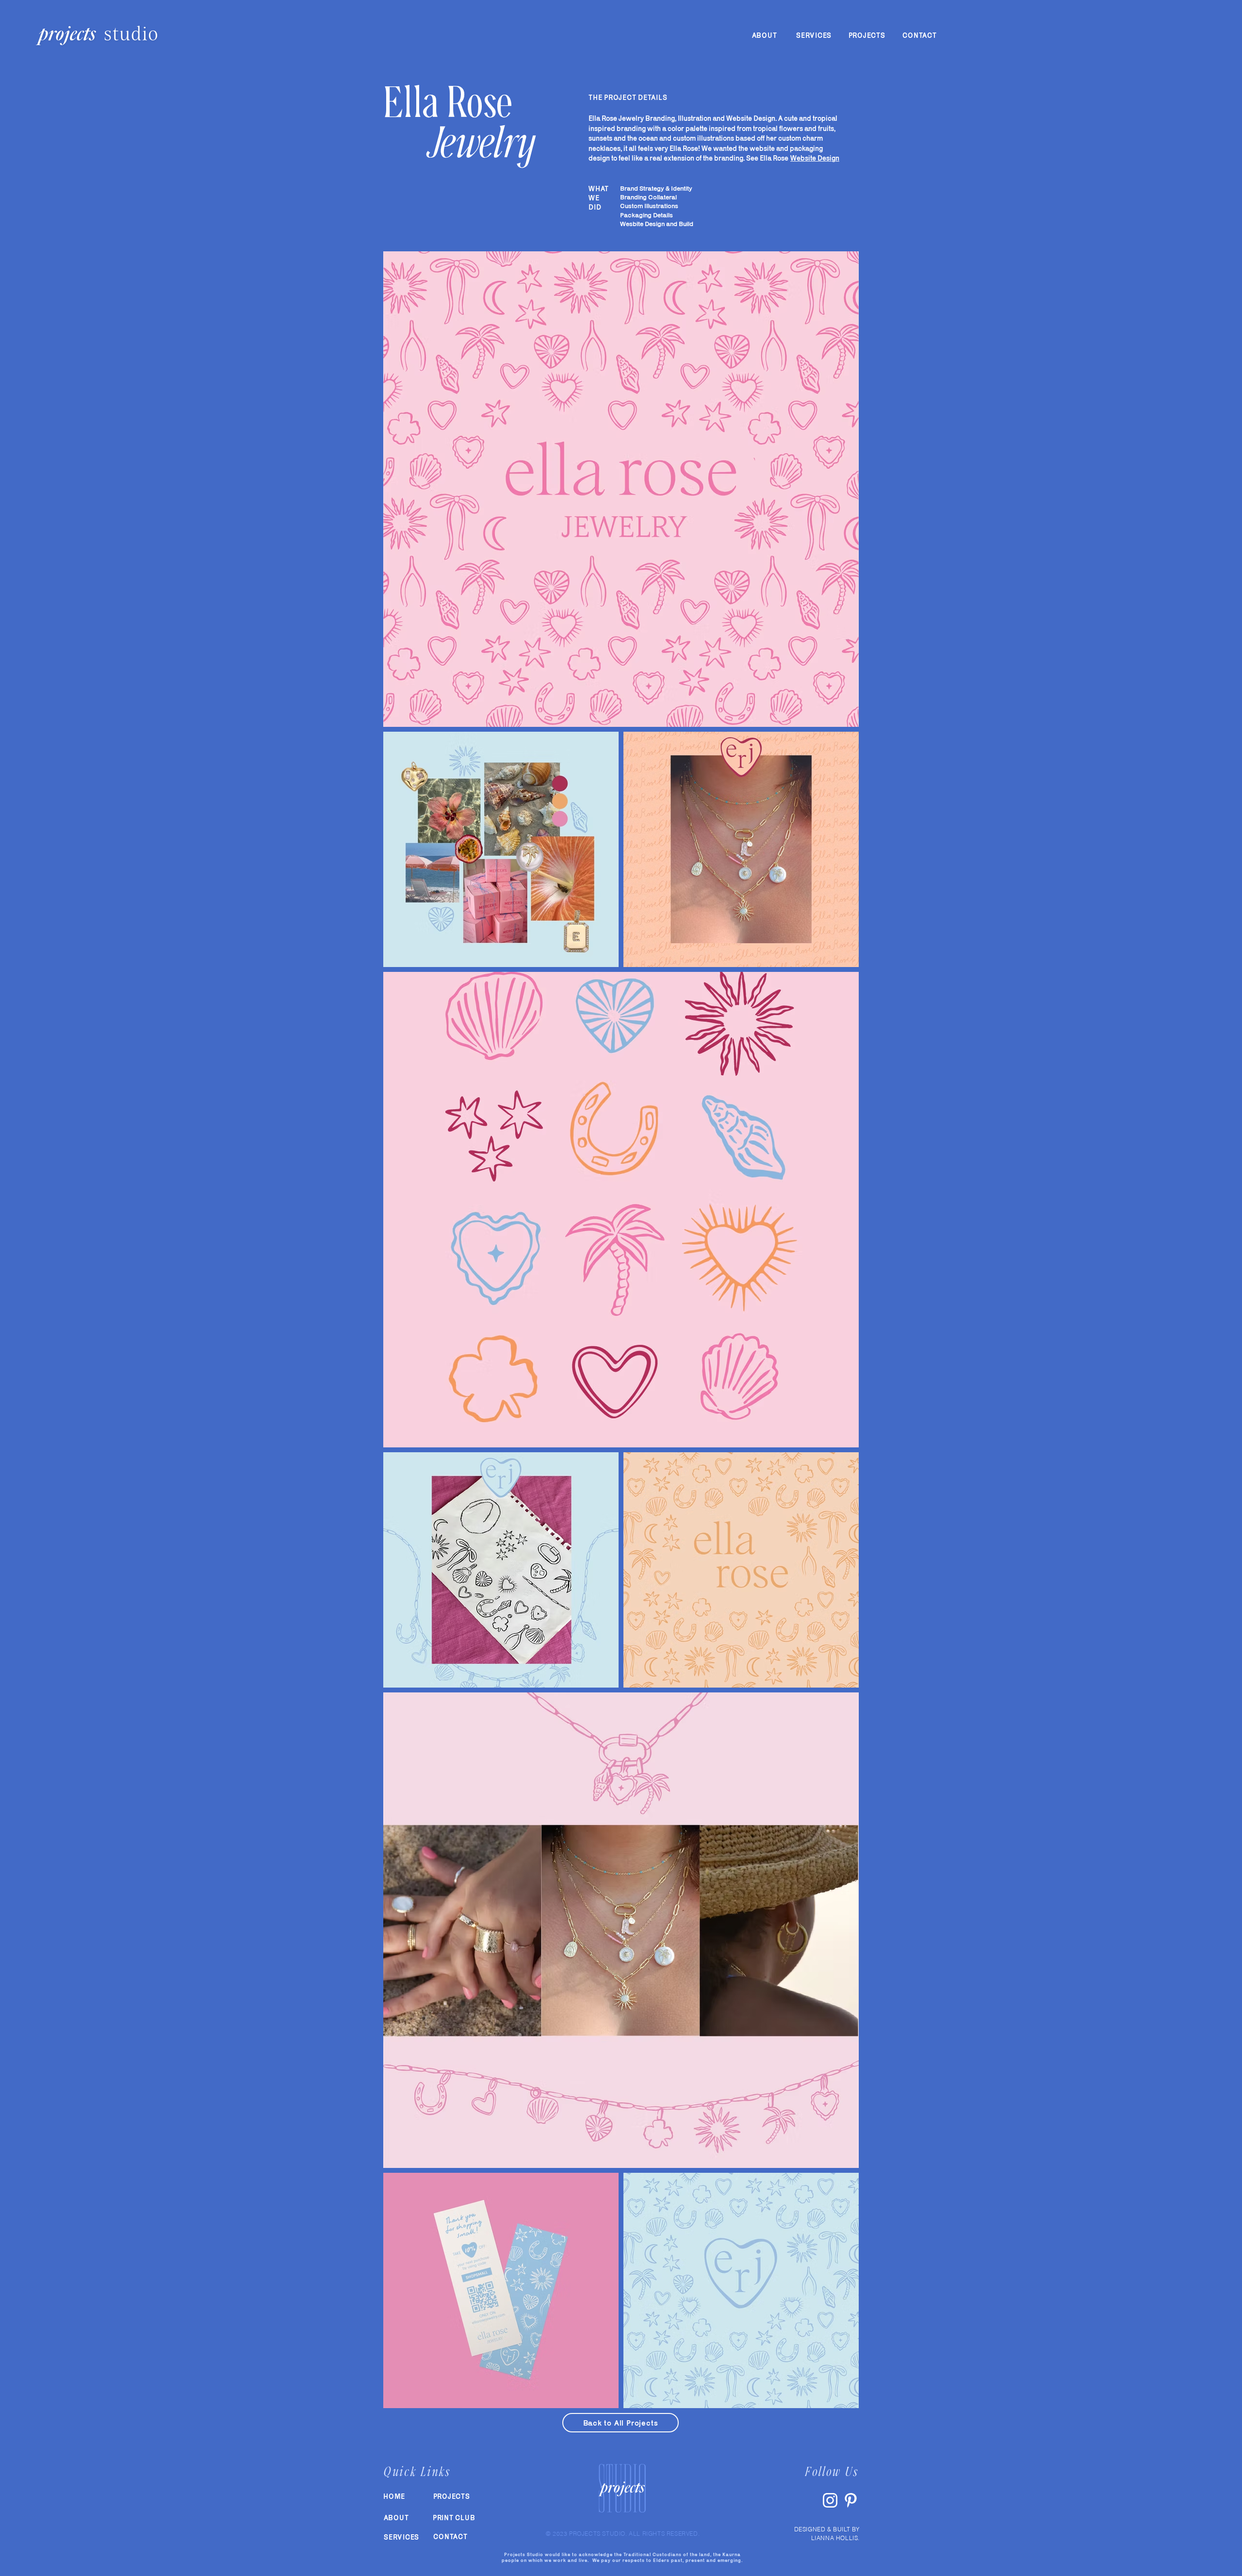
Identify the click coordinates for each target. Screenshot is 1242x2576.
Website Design (815, 158)
